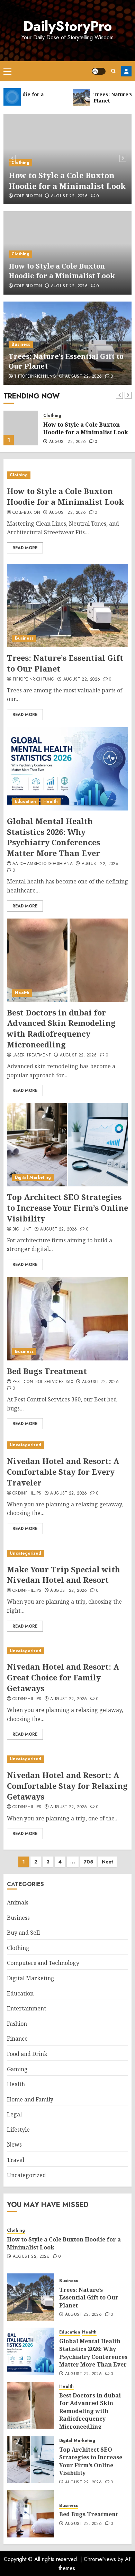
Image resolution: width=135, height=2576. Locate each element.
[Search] (113, 71)
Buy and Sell (23, 1933)
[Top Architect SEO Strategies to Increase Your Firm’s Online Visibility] (67, 1145)
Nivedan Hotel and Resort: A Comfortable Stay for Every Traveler (63, 1472)
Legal (14, 2114)
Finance (17, 2039)
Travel (16, 2160)
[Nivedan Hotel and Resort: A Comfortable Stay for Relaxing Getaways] (67, 1759)
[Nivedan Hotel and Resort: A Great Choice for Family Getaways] (67, 1651)
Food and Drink (27, 2054)
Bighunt (22, 1229)
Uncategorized (25, 1445)
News (14, 2145)
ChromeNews (100, 2559)
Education (25, 801)
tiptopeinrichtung (35, 377)
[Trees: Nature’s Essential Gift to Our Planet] (21, 428)
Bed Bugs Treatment (47, 1371)
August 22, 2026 (69, 196)
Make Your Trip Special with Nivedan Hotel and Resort (64, 1575)
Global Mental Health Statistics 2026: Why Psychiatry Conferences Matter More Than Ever (53, 837)
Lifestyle (18, 2130)
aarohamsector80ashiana (43, 864)
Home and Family (30, 2099)
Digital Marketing (33, 1177)
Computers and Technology (43, 1963)
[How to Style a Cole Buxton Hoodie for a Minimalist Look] (67, 475)
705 (88, 1862)
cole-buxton (28, 196)
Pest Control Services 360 (43, 1382)
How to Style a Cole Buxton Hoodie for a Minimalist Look (67, 180)
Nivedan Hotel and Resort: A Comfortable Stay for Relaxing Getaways (67, 1786)
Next (107, 1862)
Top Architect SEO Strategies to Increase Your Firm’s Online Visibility (67, 1208)
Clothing (20, 163)
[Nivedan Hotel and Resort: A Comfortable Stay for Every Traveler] (67, 1445)
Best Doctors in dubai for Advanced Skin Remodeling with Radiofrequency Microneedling (61, 1028)
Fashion (17, 2024)
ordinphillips (27, 1493)
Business (21, 344)
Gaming (17, 2069)
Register (126, 71)
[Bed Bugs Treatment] (67, 1319)
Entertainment (26, 2008)
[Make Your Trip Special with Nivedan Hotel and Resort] (67, 1553)
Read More (25, 548)
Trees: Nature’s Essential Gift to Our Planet (85, 428)
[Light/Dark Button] (99, 71)
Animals (18, 1902)
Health (51, 801)
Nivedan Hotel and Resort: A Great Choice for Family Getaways (63, 1677)
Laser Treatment (32, 1055)
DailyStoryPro (67, 26)
